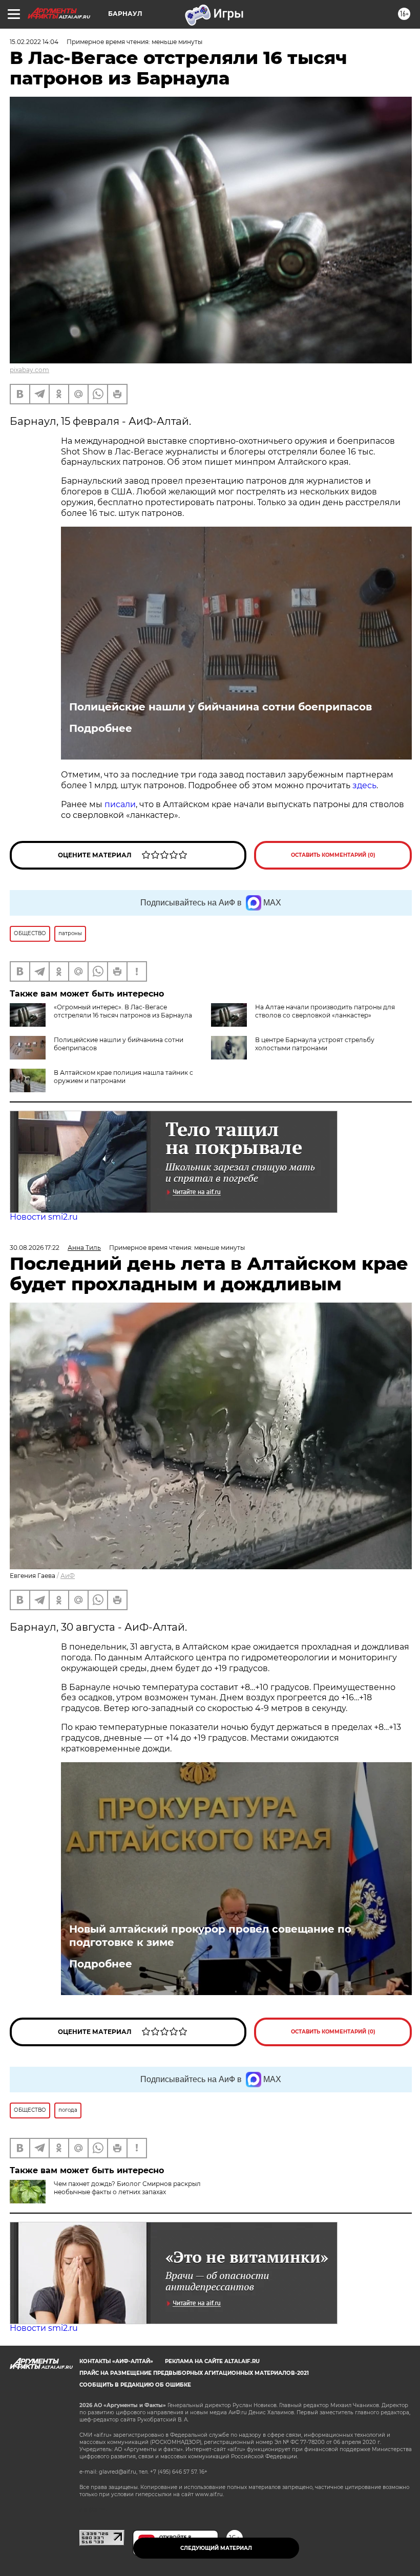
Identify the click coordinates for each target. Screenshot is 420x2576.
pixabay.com (29, 370)
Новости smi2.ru (44, 1217)
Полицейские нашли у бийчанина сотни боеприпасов (220, 707)
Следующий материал (216, 2548)
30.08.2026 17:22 (35, 1248)
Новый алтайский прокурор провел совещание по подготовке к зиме (210, 1936)
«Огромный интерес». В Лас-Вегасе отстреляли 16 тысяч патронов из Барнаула (123, 1011)
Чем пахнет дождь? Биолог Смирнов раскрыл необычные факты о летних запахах (127, 2188)
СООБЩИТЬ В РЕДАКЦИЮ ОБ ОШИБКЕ (135, 2385)
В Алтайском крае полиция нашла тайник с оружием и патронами (123, 1077)
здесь (364, 785)
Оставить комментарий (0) (333, 855)
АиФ (68, 1576)
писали (120, 804)
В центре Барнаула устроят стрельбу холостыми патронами (315, 1044)
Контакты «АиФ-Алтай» (116, 2361)
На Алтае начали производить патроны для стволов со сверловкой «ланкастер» (325, 1011)
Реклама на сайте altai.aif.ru (212, 2361)
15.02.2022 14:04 (34, 42)
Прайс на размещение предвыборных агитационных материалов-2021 (194, 2373)
